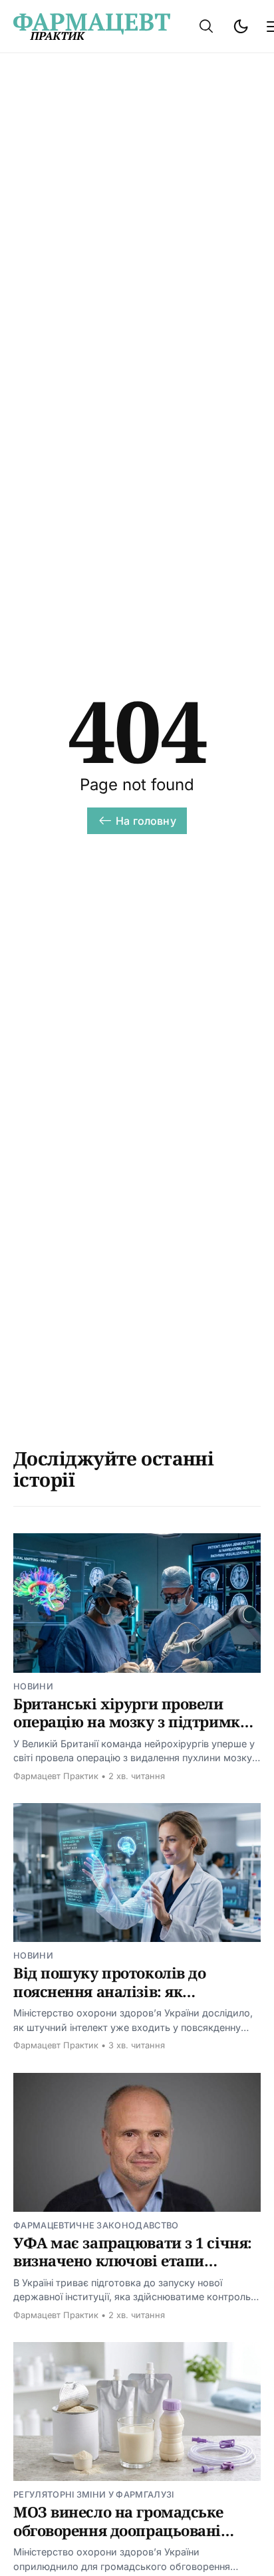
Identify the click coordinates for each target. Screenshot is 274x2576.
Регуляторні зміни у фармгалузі (94, 2495)
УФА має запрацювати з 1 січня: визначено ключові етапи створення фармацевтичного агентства (133, 2270)
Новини (33, 1686)
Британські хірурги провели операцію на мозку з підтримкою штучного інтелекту (137, 1722)
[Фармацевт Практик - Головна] (92, 27)
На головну (146, 821)
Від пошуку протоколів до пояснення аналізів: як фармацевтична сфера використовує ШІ (109, 2000)
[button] (206, 26)
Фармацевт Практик (56, 1776)
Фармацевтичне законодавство (96, 2225)
